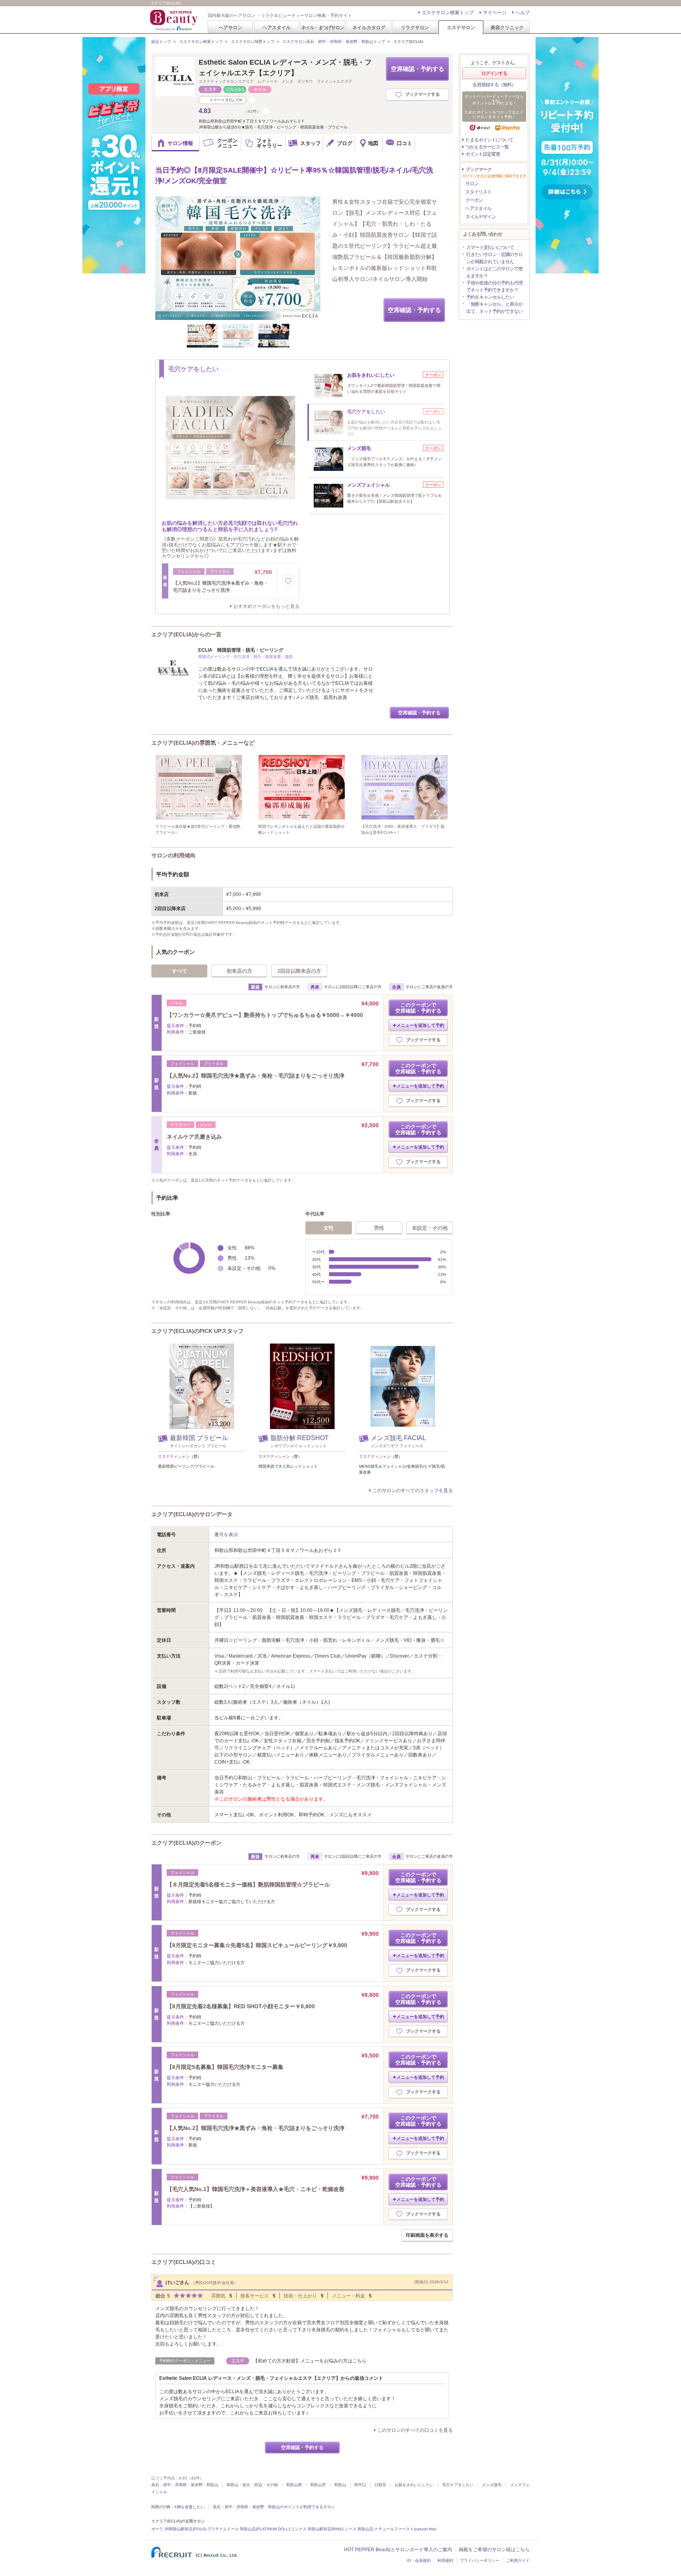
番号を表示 (226, 1535)
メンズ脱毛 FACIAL (398, 1438)
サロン (472, 184)
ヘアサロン (231, 27)
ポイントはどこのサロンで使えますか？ (494, 272)
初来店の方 (239, 971)
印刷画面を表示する (427, 2235)
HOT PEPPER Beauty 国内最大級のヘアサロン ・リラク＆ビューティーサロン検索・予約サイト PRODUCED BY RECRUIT (175, 20)
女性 (329, 1228)
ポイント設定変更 (483, 154)
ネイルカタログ (369, 27)
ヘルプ (523, 13)
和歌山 (340, 2485)
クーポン (474, 200)
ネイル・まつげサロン (322, 27)
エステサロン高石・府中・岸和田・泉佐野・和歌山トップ (334, 42)
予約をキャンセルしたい (490, 297)
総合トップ (161, 42)
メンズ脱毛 (492, 2485)
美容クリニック (507, 27)
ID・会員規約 (419, 2560)
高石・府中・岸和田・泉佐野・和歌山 (185, 2485)
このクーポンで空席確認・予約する (418, 1008)
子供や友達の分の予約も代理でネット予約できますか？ (494, 286)
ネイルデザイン (481, 217)
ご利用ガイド (518, 2560)
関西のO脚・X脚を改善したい (178, 2507)
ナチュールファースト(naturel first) (405, 2529)
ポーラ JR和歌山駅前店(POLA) (179, 2529)
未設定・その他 (430, 1228)
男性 (379, 1228)
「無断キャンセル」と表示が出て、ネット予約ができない (494, 308)
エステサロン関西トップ (253, 42)
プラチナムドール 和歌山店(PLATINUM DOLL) (248, 2529)
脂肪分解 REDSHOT (300, 1438)
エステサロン (461, 27)
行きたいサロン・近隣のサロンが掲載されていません (494, 258)
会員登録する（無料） (494, 85)
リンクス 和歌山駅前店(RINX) (317, 2529)
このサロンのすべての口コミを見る (415, 2430)
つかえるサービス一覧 (487, 147)
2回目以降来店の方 (299, 971)
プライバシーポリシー (480, 2560)
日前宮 (380, 2485)
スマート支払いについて (490, 247)
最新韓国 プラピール (199, 1438)
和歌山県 (294, 2485)
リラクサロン (415, 27)
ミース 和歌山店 (359, 2529)
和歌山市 (318, 2485)
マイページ (495, 13)
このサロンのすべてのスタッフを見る (413, 1491)
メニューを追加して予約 (420, 1025)
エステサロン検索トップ (448, 13)
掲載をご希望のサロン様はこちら (494, 2550)
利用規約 (445, 2560)
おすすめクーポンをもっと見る (266, 606)
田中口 (360, 2485)
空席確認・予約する (418, 69)
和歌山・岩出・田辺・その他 (252, 2485)
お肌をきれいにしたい (414, 2485)
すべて (180, 971)
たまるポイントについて (489, 140)
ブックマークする (422, 94)
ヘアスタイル (277, 27)
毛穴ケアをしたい (458, 2485)
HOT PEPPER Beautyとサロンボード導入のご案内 (398, 2550)
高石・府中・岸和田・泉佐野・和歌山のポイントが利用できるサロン (274, 2507)
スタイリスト (478, 192)
